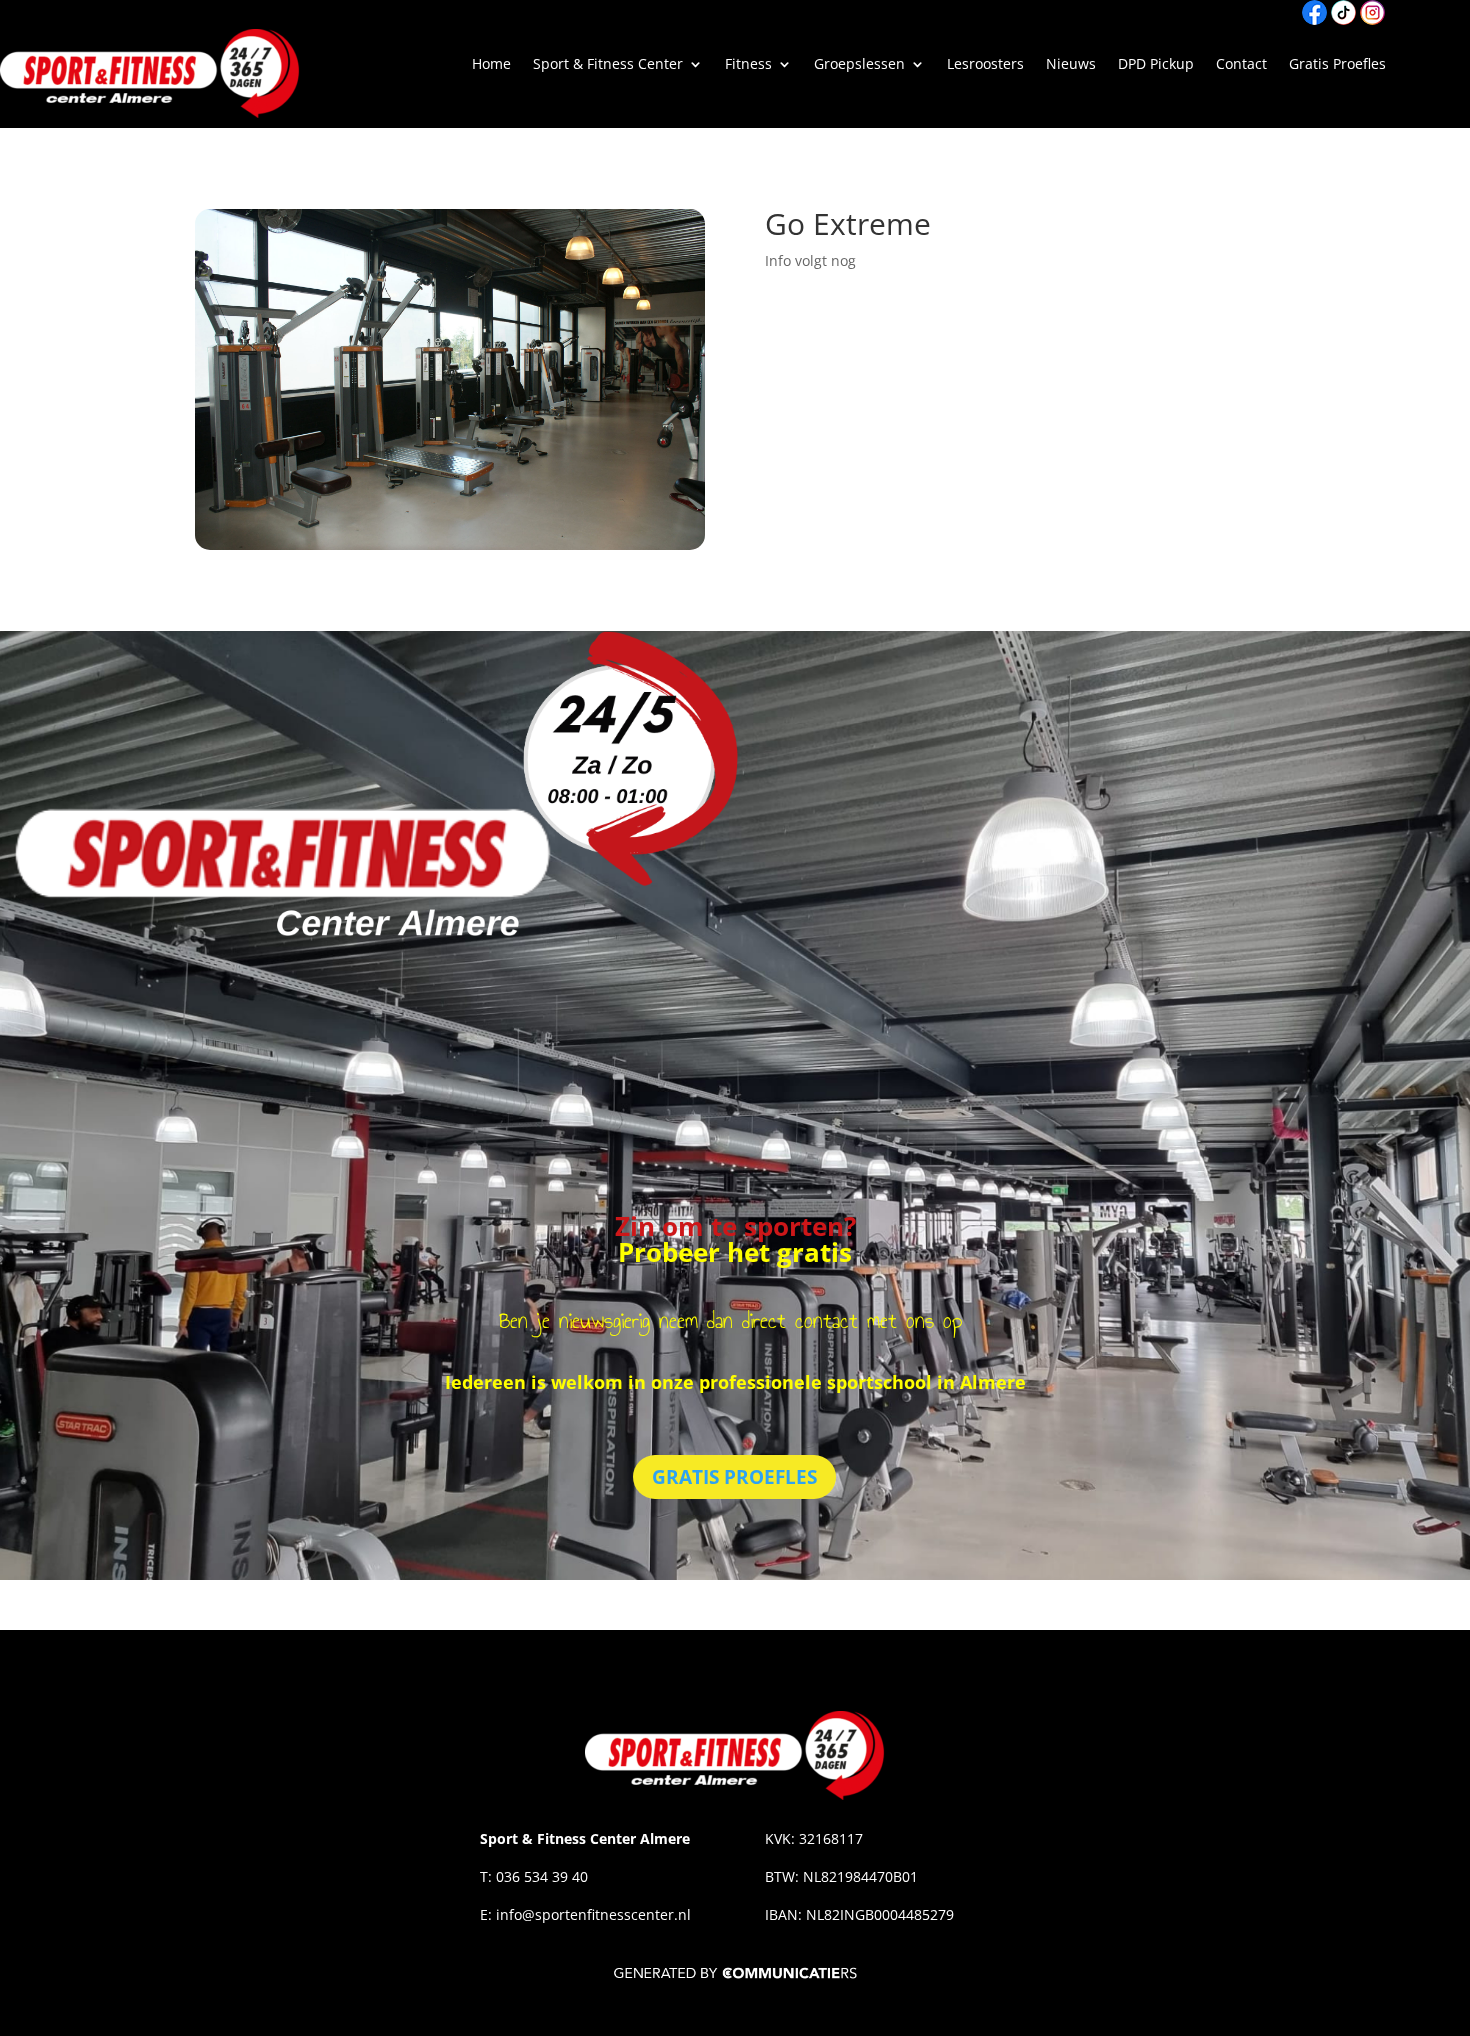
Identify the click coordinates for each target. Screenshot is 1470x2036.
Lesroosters (985, 65)
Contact (1241, 65)
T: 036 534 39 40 (534, 1876)
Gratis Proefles (1337, 65)
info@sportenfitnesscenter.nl (595, 1914)
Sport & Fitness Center (608, 65)
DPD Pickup (1156, 65)
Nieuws (1071, 65)
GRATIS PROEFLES (734, 1477)
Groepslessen (859, 65)
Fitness (748, 65)
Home (491, 65)
